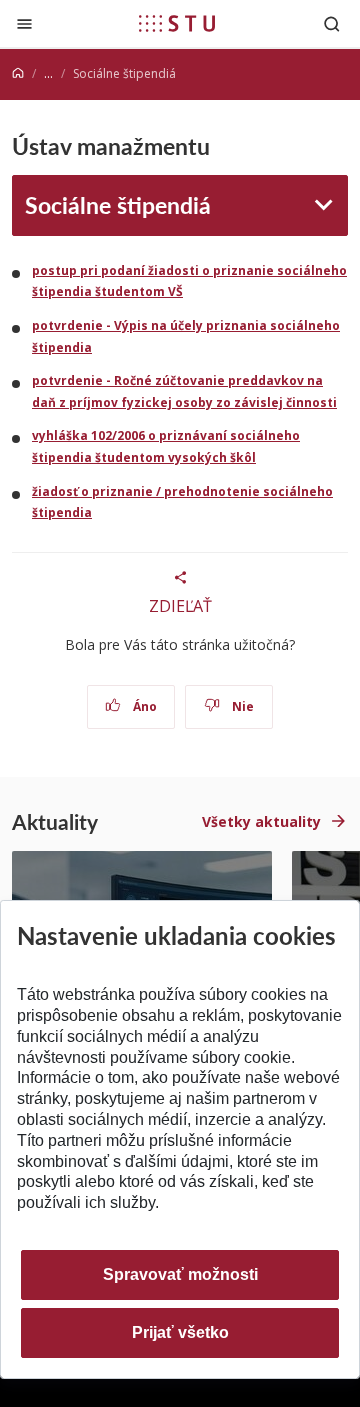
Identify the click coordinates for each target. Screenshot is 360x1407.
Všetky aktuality (261, 821)
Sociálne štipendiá (118, 204)
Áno (143, 706)
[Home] (18, 73)
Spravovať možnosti (180, 1274)
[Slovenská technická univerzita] (177, 23)
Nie (241, 706)
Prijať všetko (180, 1332)
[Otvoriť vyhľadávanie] (332, 23)
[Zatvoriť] (24, 23)
